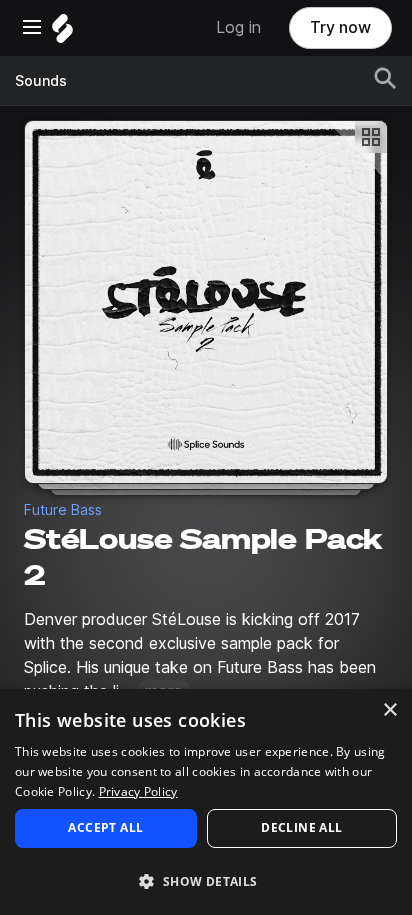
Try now (340, 27)
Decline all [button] (301, 827)
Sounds (41, 81)
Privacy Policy (138, 791)
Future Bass (63, 510)
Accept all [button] (105, 827)
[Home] (62, 33)
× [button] (389, 710)
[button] (206, 880)
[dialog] (206, 802)
